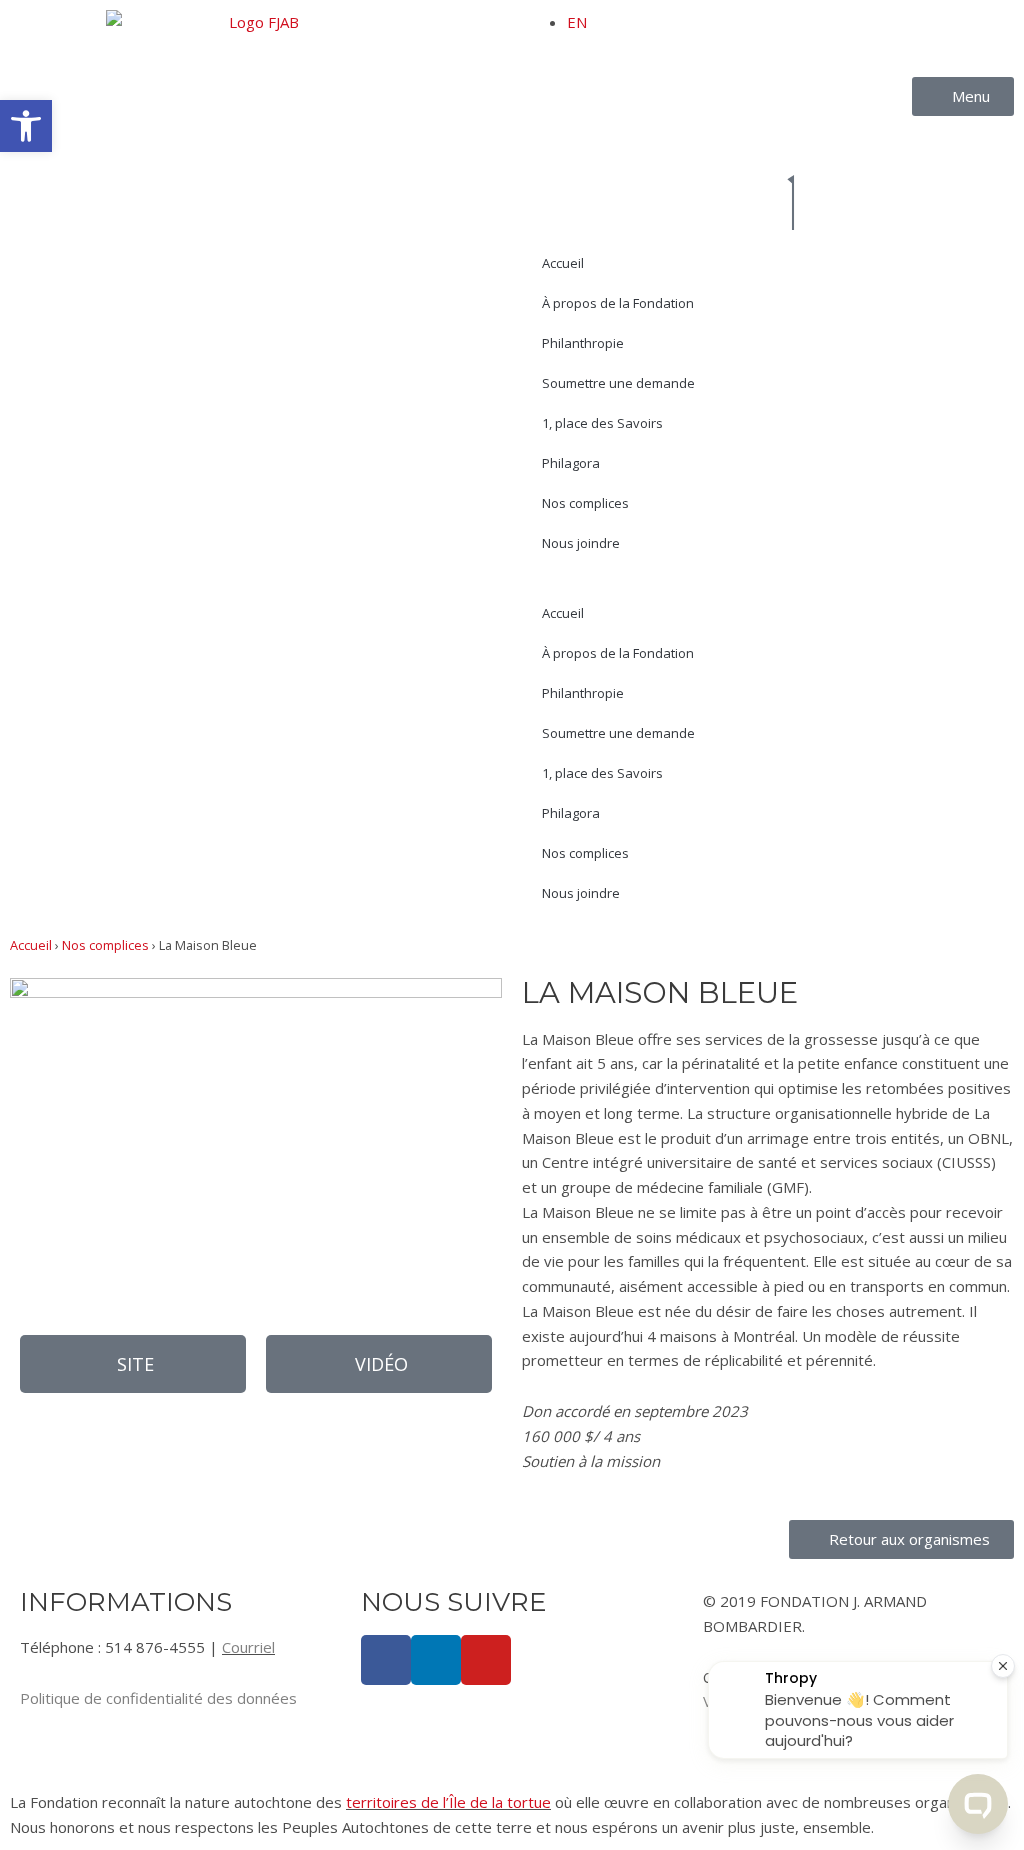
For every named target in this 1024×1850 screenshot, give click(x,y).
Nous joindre (581, 543)
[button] (26, 126)
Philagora (571, 463)
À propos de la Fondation (618, 303)
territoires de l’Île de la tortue (448, 1802)
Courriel (248, 1647)
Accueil (563, 263)
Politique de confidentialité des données (158, 1698)
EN (577, 22)
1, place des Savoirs (602, 423)
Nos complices (585, 503)
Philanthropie (583, 343)
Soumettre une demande (618, 383)
